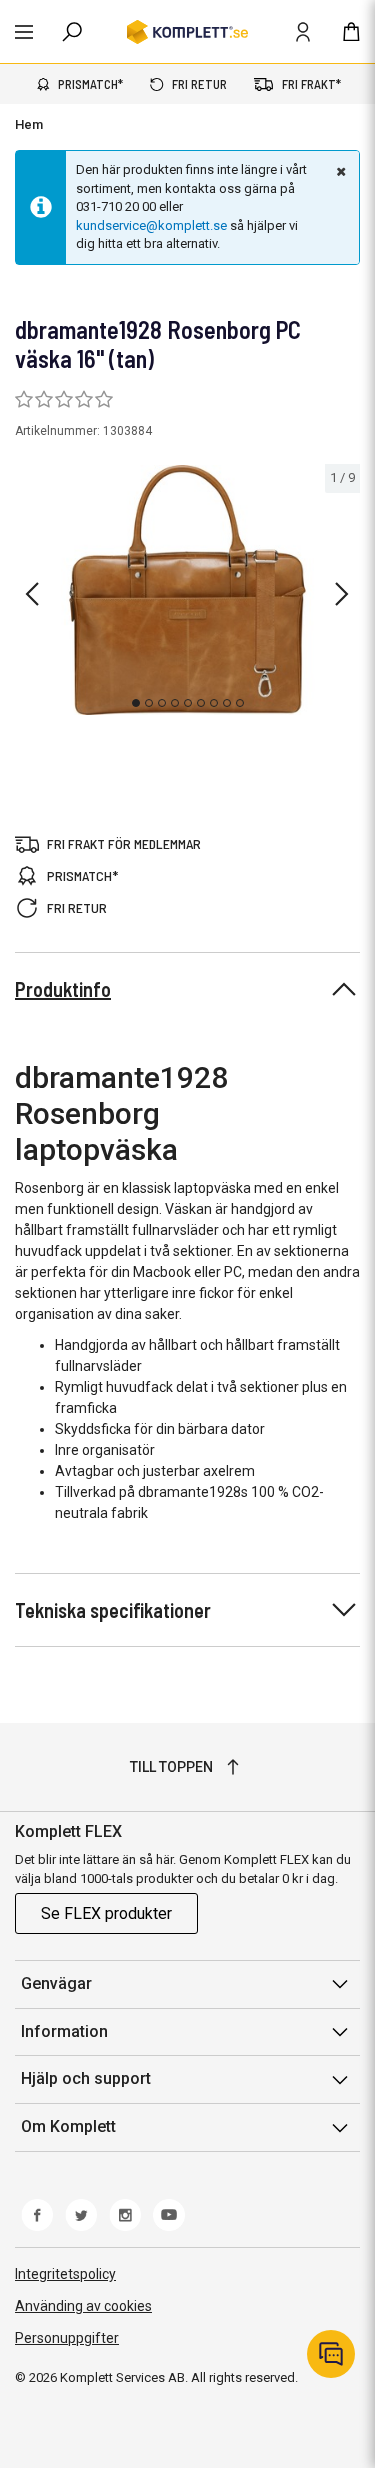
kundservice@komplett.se (151, 225)
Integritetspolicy (65, 2274)
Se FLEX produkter (106, 1913)
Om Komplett (68, 2126)
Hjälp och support (86, 2078)
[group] (187, 590)
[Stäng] (339, 171)
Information (64, 2031)
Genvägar (56, 1983)
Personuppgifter (67, 2338)
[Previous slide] (32, 594)
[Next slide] (342, 594)
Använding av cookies (83, 2306)
